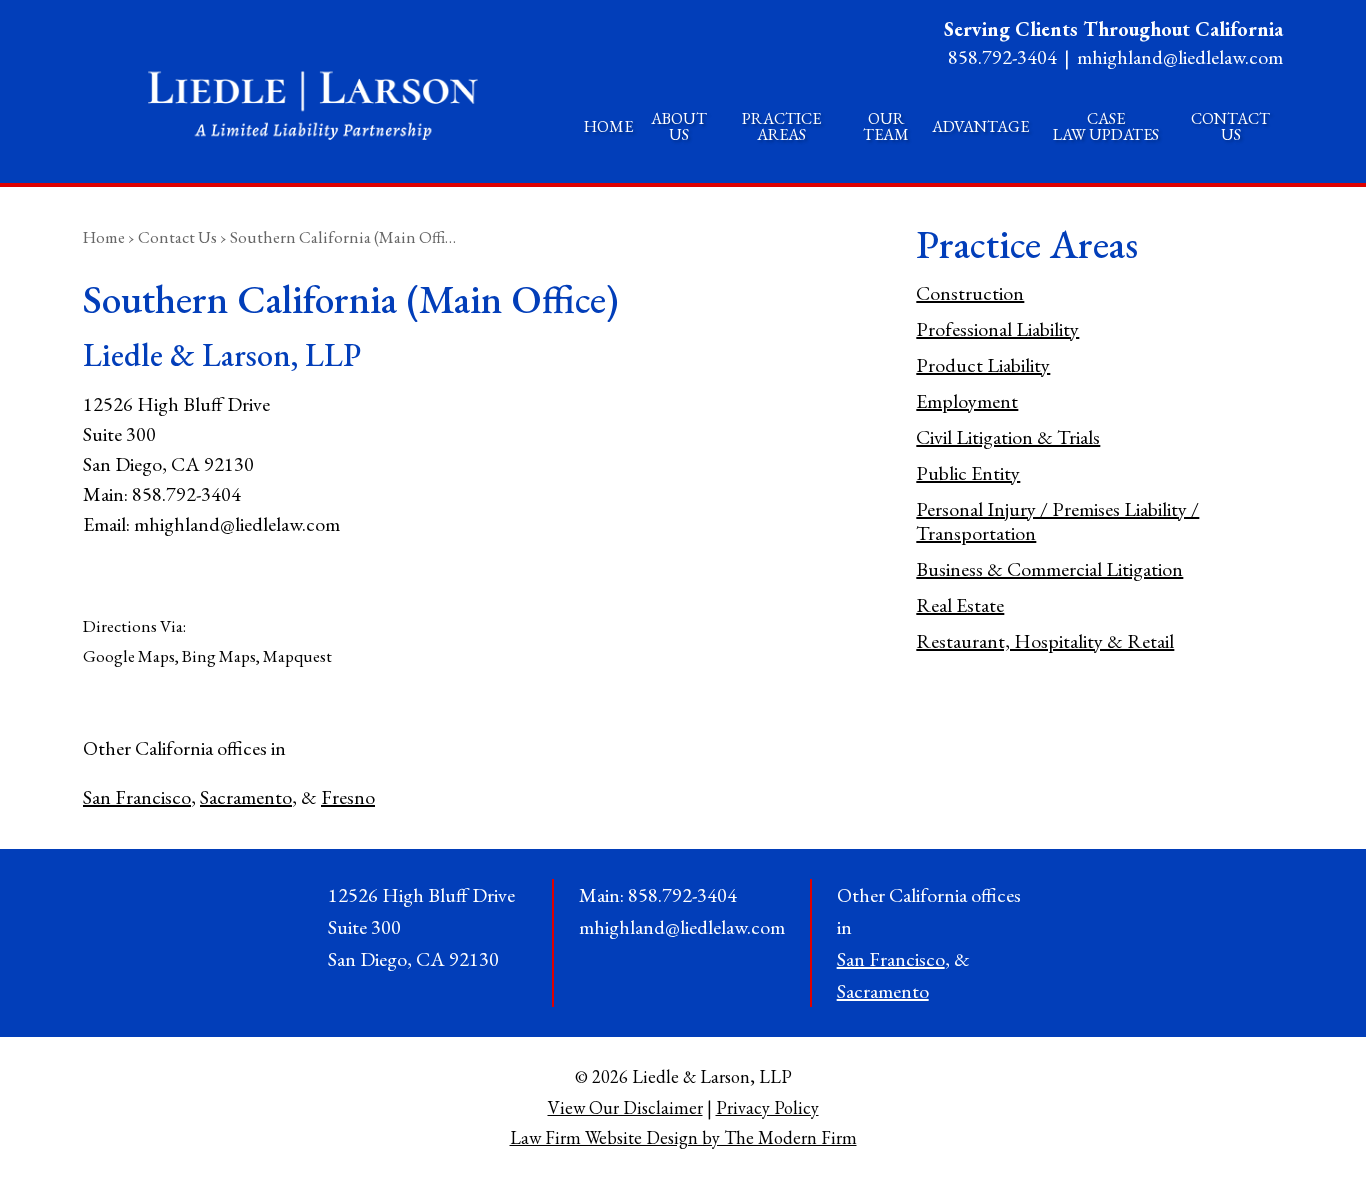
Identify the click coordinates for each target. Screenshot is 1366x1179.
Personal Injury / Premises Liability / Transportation (1057, 521)
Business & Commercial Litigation (1049, 569)
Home (608, 126)
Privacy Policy (767, 1107)
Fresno (348, 797)
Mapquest (297, 656)
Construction (970, 293)
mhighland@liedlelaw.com (1180, 57)
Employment (967, 401)
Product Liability (983, 365)
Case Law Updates (1106, 126)
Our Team (886, 126)
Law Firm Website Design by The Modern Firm (683, 1137)
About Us (679, 126)
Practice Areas (781, 126)
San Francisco (137, 797)
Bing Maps (219, 656)
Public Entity (968, 473)
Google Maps (129, 656)
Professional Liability (997, 329)
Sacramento (246, 797)
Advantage (980, 126)
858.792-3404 (1002, 57)
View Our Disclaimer (625, 1107)
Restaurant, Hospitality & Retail (1045, 641)
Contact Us (1230, 126)
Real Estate (960, 605)
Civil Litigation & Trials (1008, 437)
